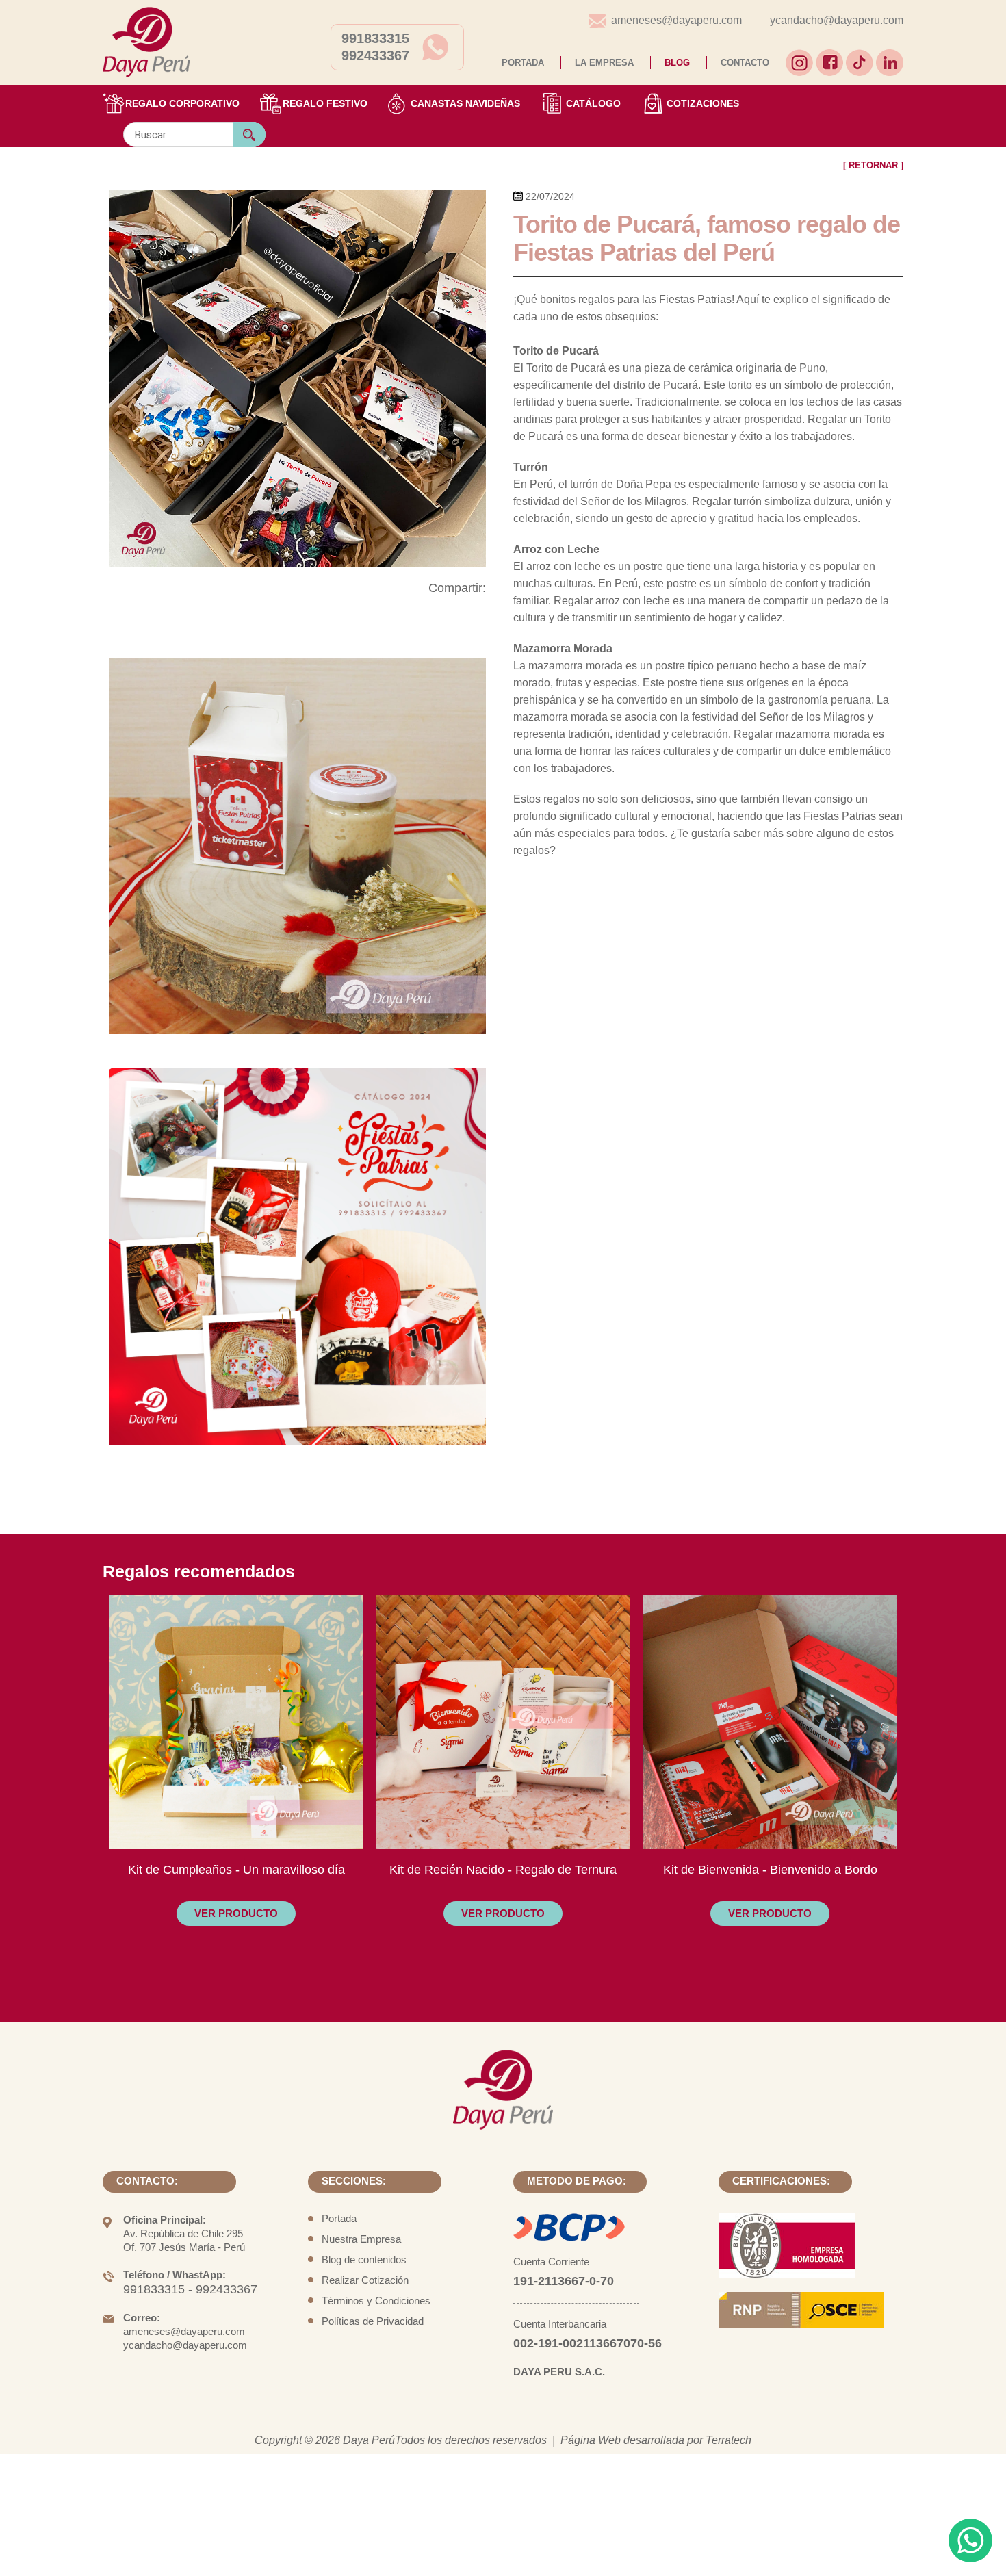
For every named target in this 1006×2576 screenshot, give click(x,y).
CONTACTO (745, 63)
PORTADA (523, 63)
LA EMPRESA (604, 63)
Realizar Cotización (365, 2280)
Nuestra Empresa (361, 2239)
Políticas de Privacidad (373, 2321)
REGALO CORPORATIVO (182, 103)
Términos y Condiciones (376, 2301)
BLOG (677, 63)
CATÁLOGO (593, 103)
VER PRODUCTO (236, 1913)
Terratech (728, 2440)
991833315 (375, 38)
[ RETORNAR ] (873, 165)
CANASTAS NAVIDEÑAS (465, 103)
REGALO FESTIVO (325, 103)
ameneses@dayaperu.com (676, 20)
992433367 (375, 55)
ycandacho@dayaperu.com (837, 20)
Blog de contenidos (364, 2259)
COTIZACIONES (703, 103)
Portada (339, 2218)
